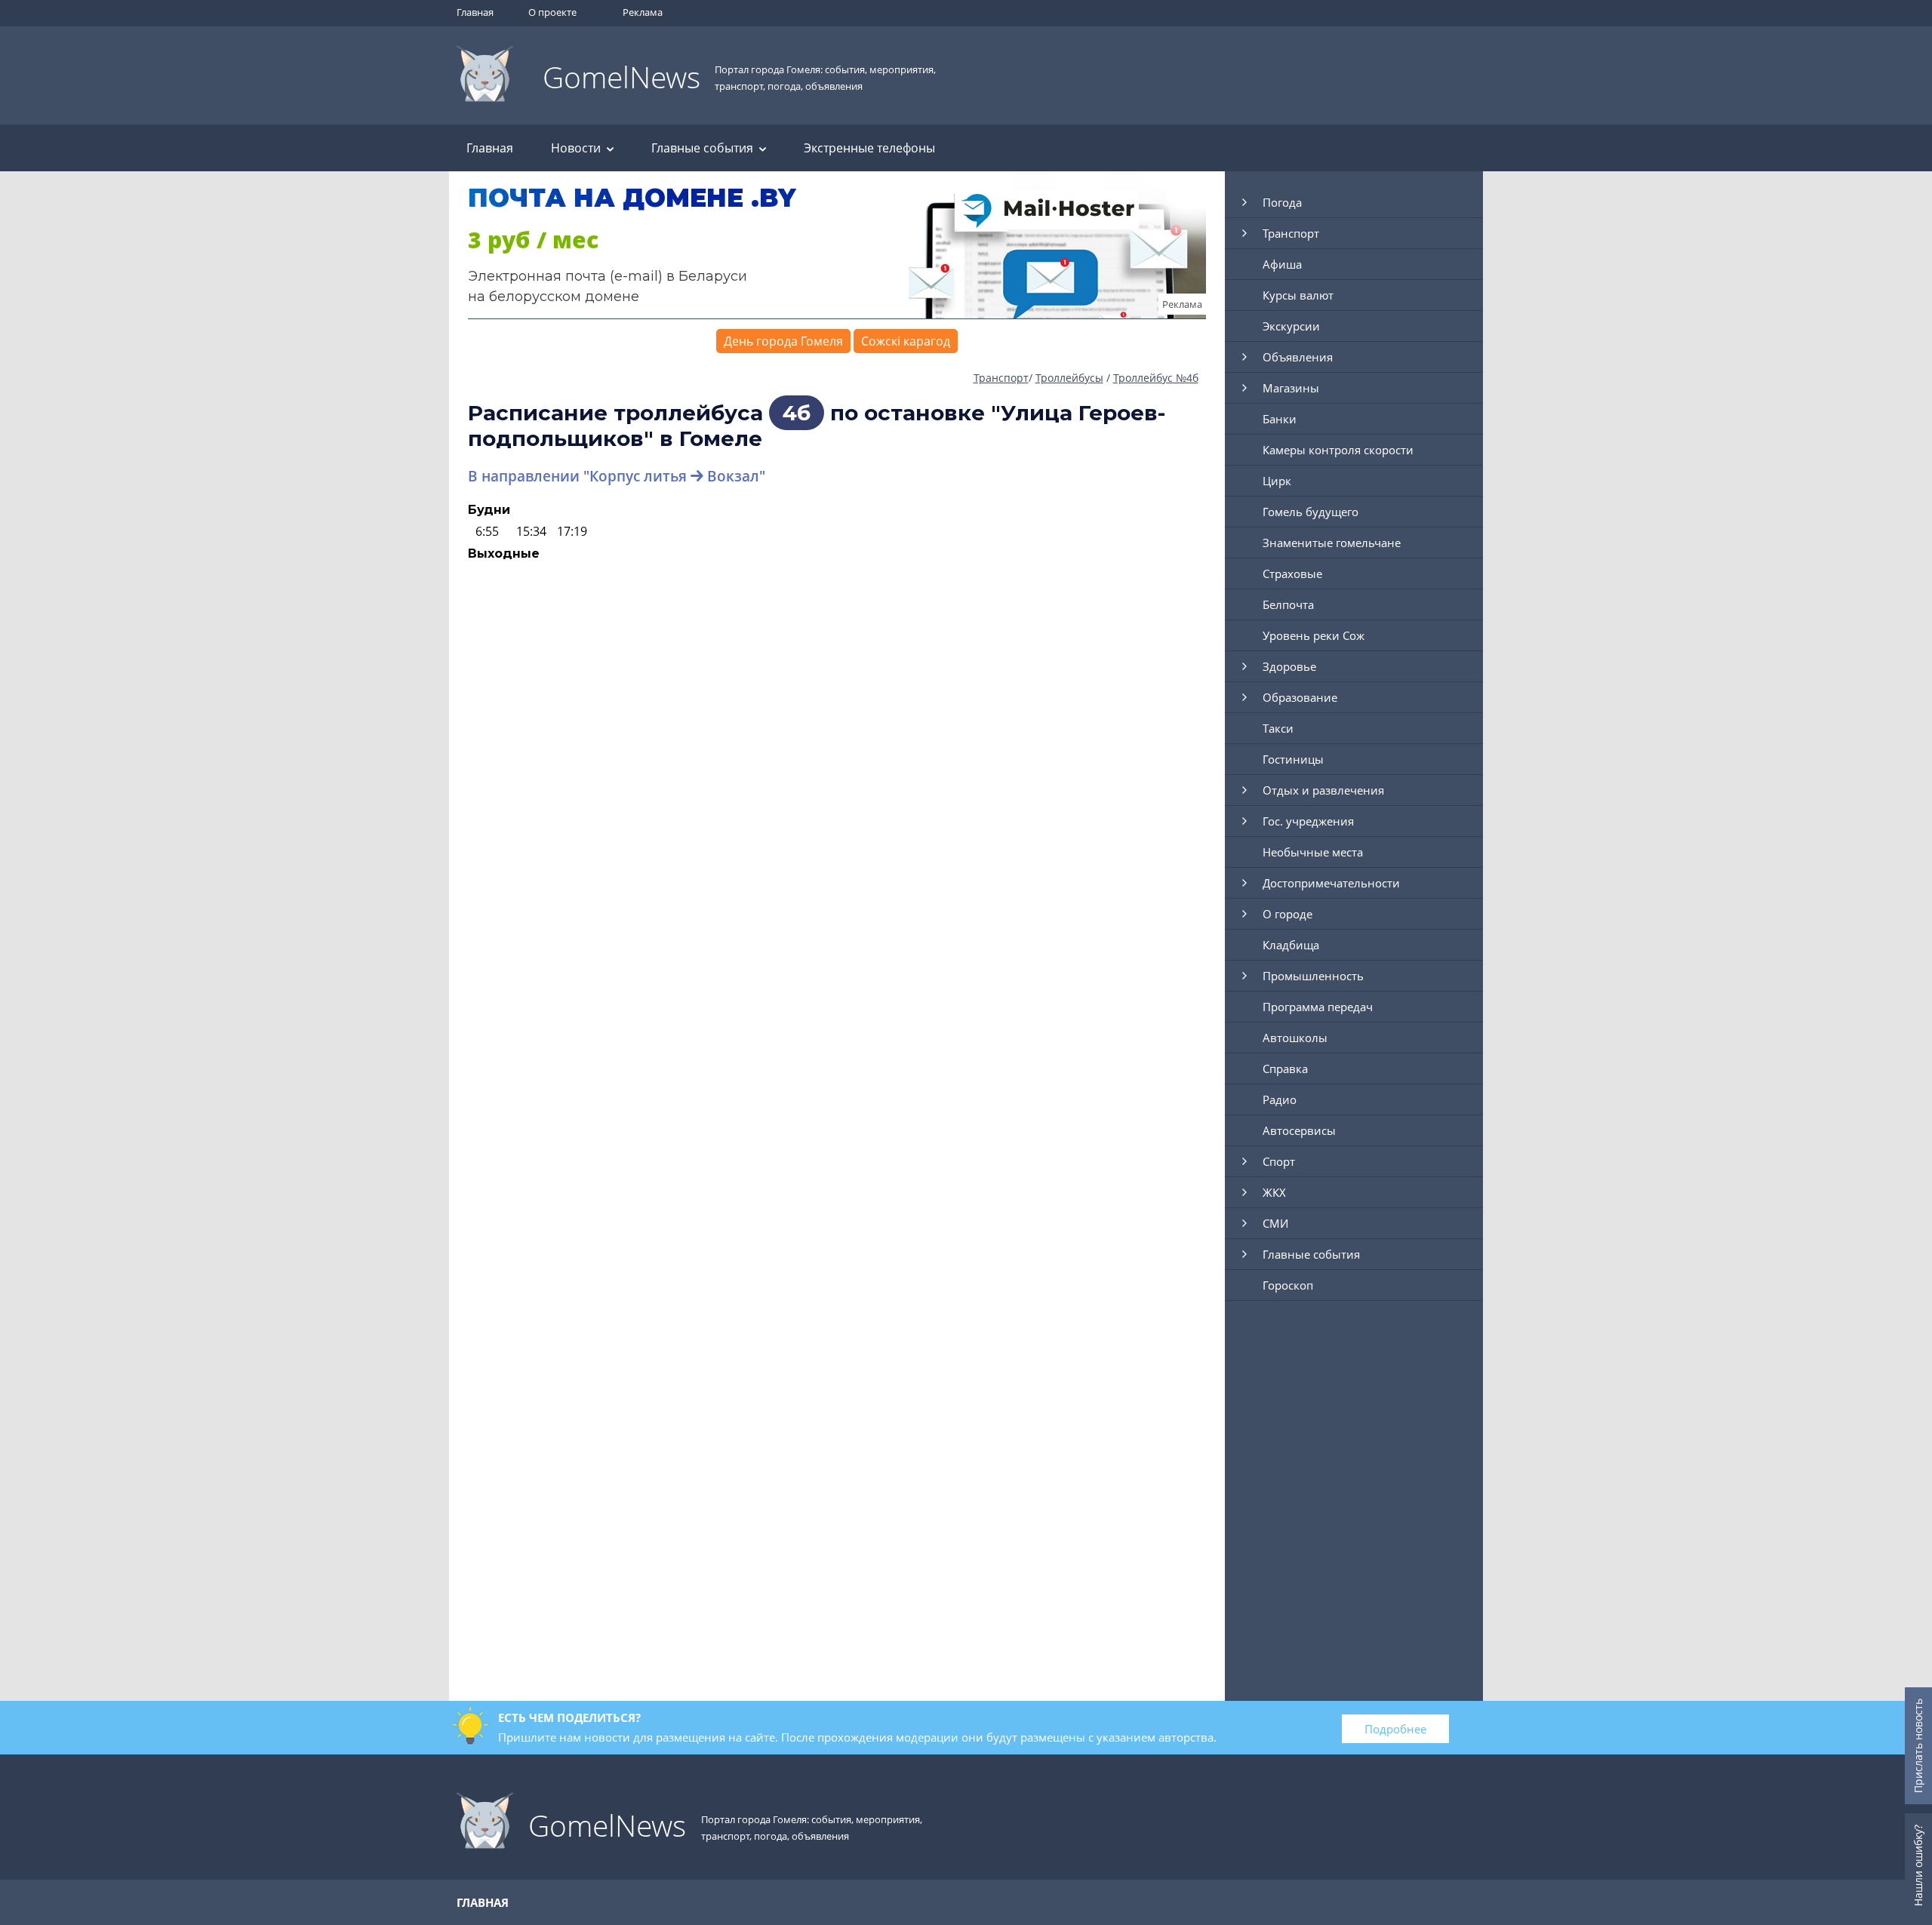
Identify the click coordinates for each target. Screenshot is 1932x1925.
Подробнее (1395, 1729)
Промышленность (1313, 976)
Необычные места (1313, 852)
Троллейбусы (1069, 378)
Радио (1280, 1099)
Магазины (1291, 388)
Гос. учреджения (1308, 821)
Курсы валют (1298, 295)
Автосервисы (1299, 1130)
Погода (1282, 202)
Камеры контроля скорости (1338, 450)
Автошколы (1295, 1038)
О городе (1287, 914)
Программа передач (1318, 1007)
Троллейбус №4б (1156, 378)
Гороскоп (1288, 1285)
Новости (576, 148)
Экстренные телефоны (869, 148)
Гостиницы (1293, 759)
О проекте (552, 12)
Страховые (1292, 574)
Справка (1285, 1069)
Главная (475, 12)
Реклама (643, 12)
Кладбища (1291, 945)
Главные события (702, 148)
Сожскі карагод (906, 341)
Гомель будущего (1311, 512)
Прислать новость (1918, 1746)
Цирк (1277, 481)
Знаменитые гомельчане (1332, 543)
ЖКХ (1274, 1192)
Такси (1278, 728)
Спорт (1279, 1161)
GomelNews (621, 77)
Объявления (1298, 357)
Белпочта (1288, 604)
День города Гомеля (783, 341)
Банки (1280, 419)
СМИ (1275, 1223)
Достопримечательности (1331, 883)
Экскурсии (1291, 326)
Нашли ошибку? (1918, 1865)
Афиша (1282, 264)
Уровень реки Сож (1314, 635)
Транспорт (1001, 378)
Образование (1300, 697)
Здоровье (1289, 666)
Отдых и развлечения (1323, 790)
